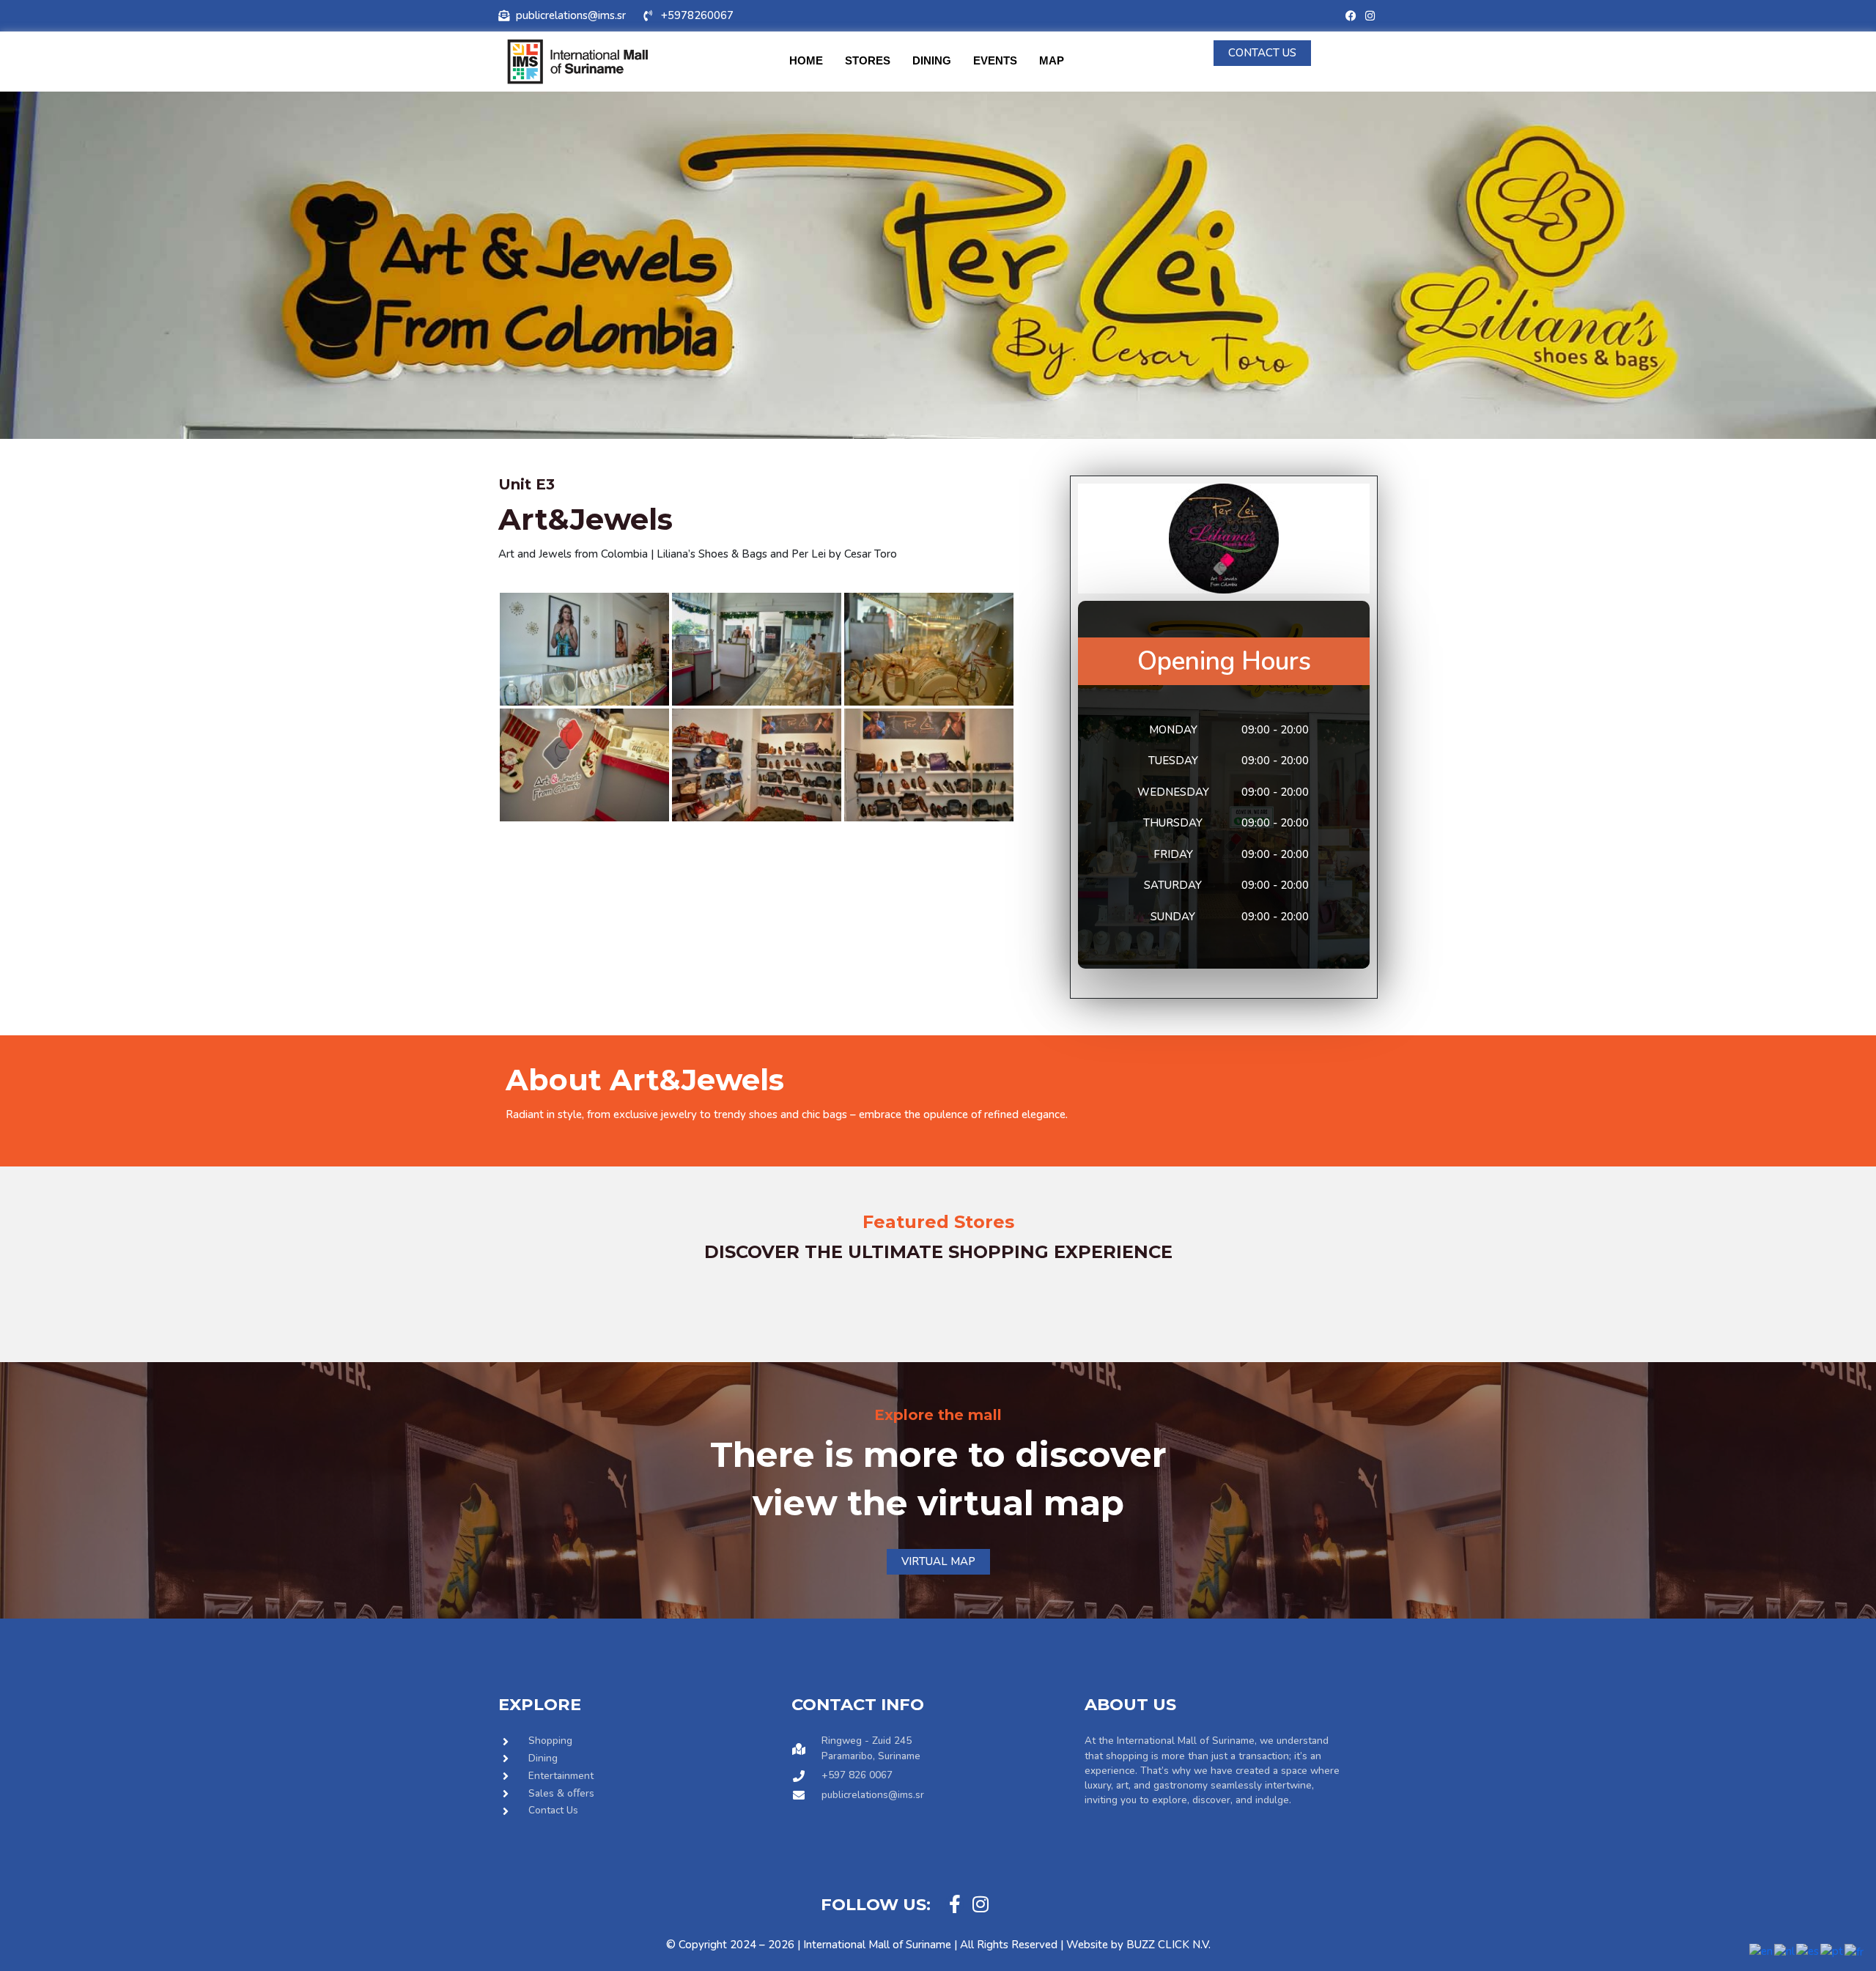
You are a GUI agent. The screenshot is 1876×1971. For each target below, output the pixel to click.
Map (1052, 60)
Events (995, 60)
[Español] (1808, 1950)
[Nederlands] (1785, 1950)
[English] (1762, 1950)
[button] (520, 1283)
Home (806, 60)
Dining (932, 60)
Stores (868, 60)
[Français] (1855, 1950)
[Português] (1832, 1950)
